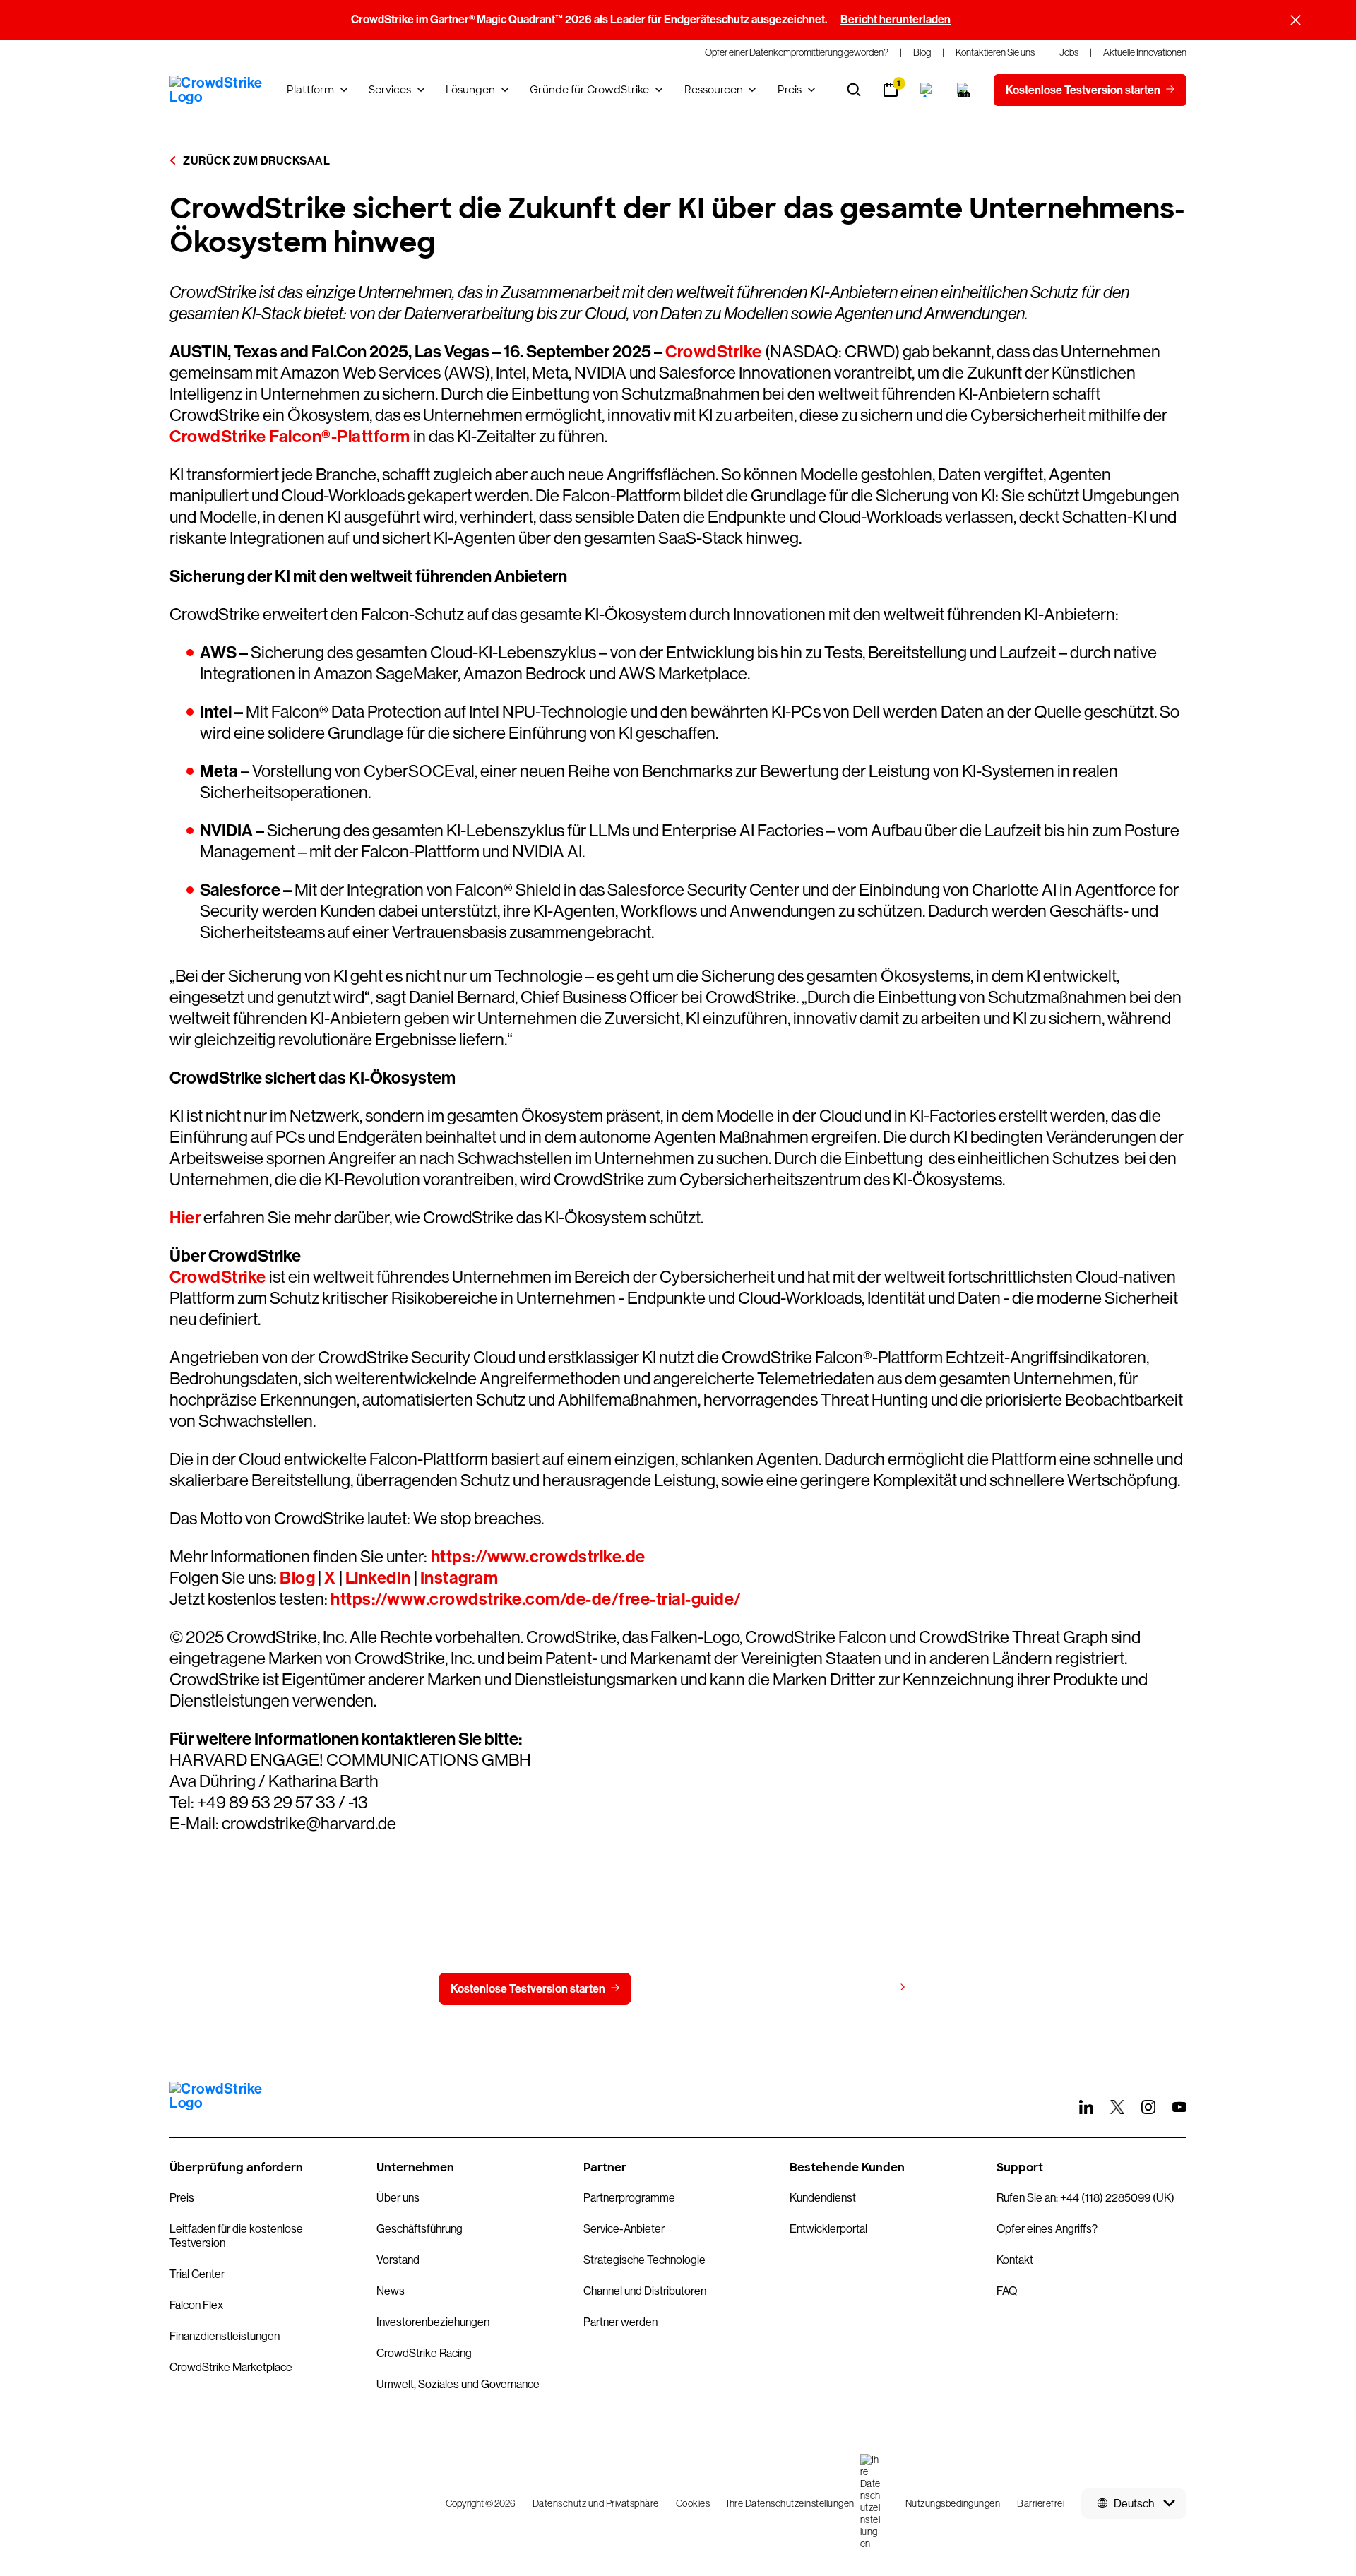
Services (390, 90)
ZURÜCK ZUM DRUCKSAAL (255, 161)
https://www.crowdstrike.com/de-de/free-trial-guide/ (536, 1599)
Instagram (459, 1578)
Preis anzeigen (856, 1988)
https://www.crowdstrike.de (536, 1557)
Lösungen (470, 90)
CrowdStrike (714, 352)
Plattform (310, 90)
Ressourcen (714, 90)
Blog (297, 1578)
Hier (185, 1218)
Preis (790, 90)
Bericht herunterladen (896, 19)
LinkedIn (378, 1578)
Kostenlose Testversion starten (528, 1989)
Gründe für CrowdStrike (589, 90)
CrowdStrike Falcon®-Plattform (290, 437)
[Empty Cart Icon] (964, 90)
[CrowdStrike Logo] (217, 90)
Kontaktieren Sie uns (712, 1989)
